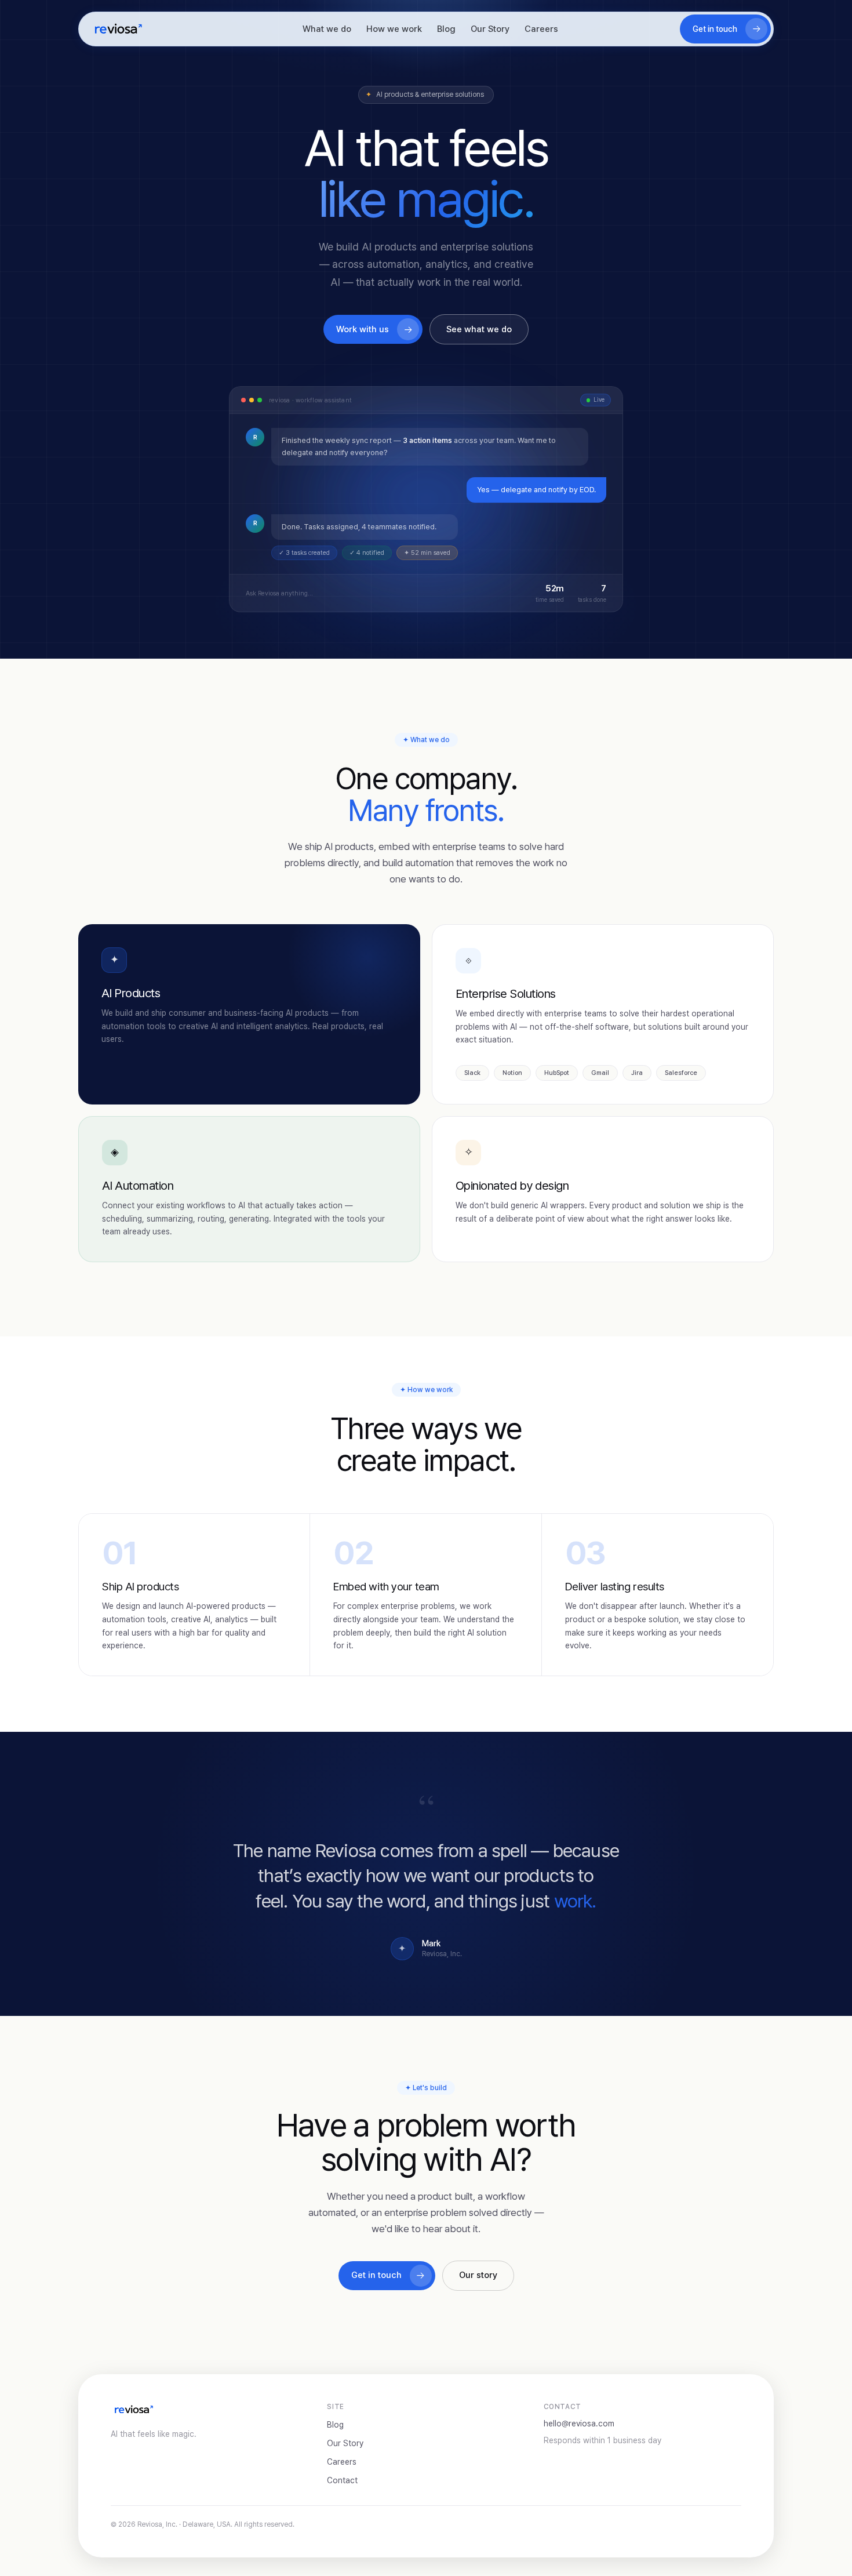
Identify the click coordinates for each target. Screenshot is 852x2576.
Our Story (490, 29)
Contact (342, 2480)
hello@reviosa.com (579, 2424)
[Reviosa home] (118, 29)
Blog (446, 29)
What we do (327, 29)
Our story (478, 2275)
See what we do (479, 329)
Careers (541, 29)
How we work (394, 29)
